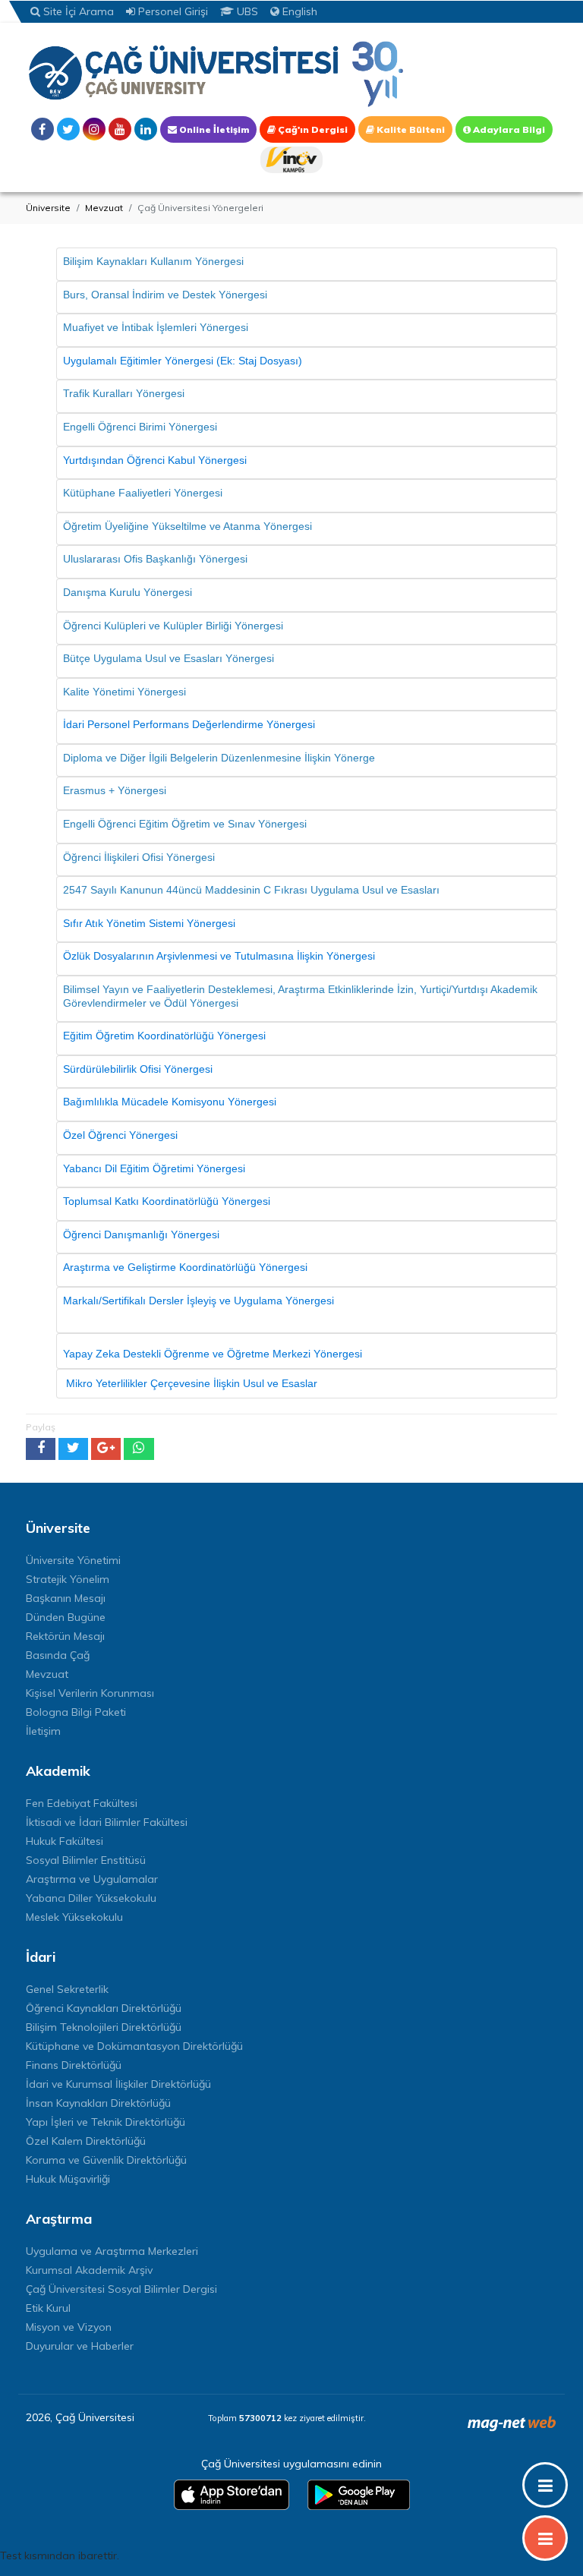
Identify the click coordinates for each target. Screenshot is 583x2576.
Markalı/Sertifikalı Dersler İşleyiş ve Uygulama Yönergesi (199, 1301)
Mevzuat (104, 208)
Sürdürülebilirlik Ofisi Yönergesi (138, 1069)
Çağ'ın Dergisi (312, 129)
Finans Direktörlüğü (74, 2065)
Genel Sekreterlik (67, 1989)
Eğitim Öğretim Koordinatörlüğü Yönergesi (164, 1036)
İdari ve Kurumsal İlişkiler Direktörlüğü (118, 2084)
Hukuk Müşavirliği (68, 2179)
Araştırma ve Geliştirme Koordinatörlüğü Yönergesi (185, 1267)
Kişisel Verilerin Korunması (90, 1693)
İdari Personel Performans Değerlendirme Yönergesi (189, 724)
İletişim (43, 1731)
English (298, 11)
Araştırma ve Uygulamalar (92, 1879)
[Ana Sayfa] (216, 73)
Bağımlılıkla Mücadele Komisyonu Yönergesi (170, 1102)
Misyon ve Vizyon (69, 2327)
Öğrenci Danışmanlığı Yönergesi (141, 1234)
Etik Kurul (48, 2308)
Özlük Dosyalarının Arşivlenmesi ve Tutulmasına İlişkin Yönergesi (219, 956)
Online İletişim (213, 129)
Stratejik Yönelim (68, 1579)
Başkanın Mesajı (66, 1598)
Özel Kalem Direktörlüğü (86, 2141)
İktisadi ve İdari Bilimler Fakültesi (107, 1822)
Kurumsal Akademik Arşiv (89, 2270)
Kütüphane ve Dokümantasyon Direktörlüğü (134, 2046)
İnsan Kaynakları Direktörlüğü (98, 2103)
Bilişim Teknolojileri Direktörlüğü (104, 2027)
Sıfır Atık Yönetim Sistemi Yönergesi (149, 923)
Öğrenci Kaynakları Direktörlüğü (104, 2008)
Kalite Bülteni (410, 129)
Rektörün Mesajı (65, 1636)
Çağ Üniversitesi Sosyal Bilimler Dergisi (121, 2289)
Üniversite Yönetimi (73, 1560)
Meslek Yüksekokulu (74, 1917)
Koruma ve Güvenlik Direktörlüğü (106, 2160)
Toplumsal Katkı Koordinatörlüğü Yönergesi (167, 1201)
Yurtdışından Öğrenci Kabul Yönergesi (155, 460)
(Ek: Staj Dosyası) (259, 361)
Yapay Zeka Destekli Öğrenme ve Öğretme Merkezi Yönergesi (214, 1354)
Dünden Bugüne (66, 1617)
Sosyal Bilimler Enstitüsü (86, 1860)
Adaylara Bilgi (508, 129)
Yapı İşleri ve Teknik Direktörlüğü (106, 2122)
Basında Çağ (58, 1655)
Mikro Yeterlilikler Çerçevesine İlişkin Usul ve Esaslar (190, 1383)
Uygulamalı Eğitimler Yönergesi (138, 361)
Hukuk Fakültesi (65, 1841)
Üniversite (48, 208)
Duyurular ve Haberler (80, 2346)
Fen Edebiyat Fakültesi (82, 1803)
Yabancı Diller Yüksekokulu (91, 1898)
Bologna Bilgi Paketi (76, 1712)
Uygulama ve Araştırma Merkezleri (112, 2251)
